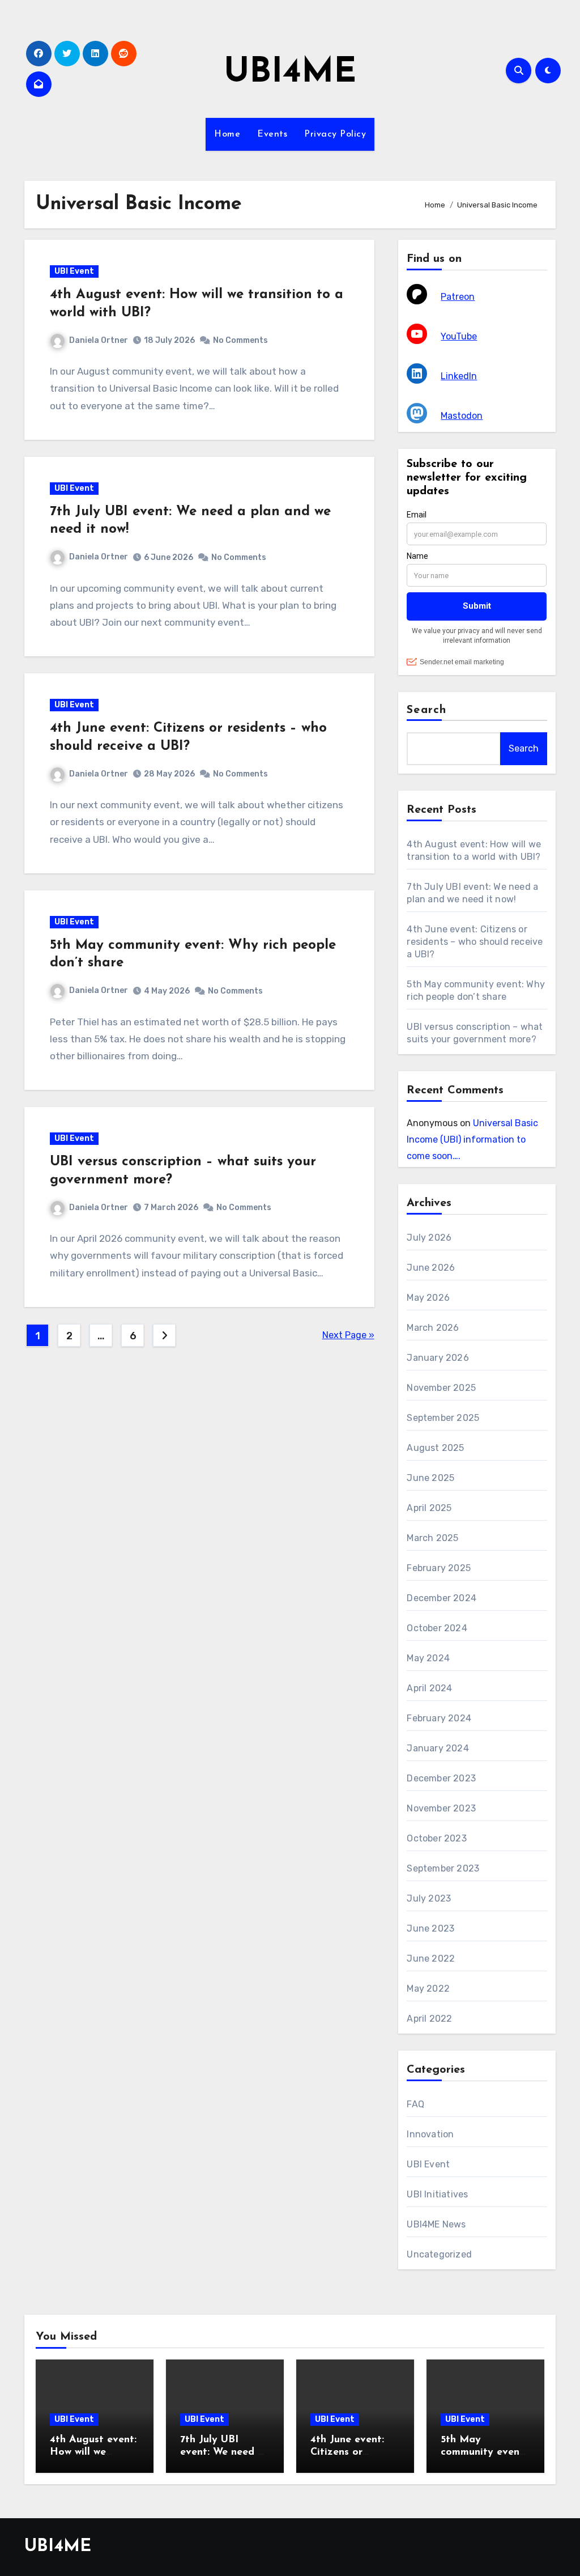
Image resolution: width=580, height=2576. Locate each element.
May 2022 (428, 1989)
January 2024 (438, 1748)
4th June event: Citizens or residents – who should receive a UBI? (475, 942)
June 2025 (430, 1478)
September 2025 (443, 1418)
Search (427, 710)
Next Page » (348, 1335)
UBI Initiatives (437, 2194)
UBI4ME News (436, 2224)
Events (272, 134)
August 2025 (435, 1448)
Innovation (430, 2134)
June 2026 (431, 1268)
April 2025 (429, 1508)
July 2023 (429, 1898)
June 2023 (430, 1928)
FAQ (415, 2104)
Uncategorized (439, 2254)
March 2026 (433, 1328)
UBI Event (74, 271)
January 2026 (438, 1358)
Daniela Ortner (99, 340)
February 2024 (439, 1718)
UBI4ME (290, 73)
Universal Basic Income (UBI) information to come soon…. (472, 1140)
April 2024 (429, 1688)
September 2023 (443, 1868)
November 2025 (441, 1388)
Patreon (458, 297)
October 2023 (436, 1838)
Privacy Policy (335, 134)
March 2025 (432, 1538)
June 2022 (431, 1958)
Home (227, 134)
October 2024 (437, 1628)
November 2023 (441, 1808)
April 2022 (429, 2019)
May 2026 (428, 1298)
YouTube (459, 336)
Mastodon (462, 416)
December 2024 (442, 1598)
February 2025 (439, 1568)
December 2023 (441, 1778)
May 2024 (428, 1658)
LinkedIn (459, 376)
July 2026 (429, 1238)
